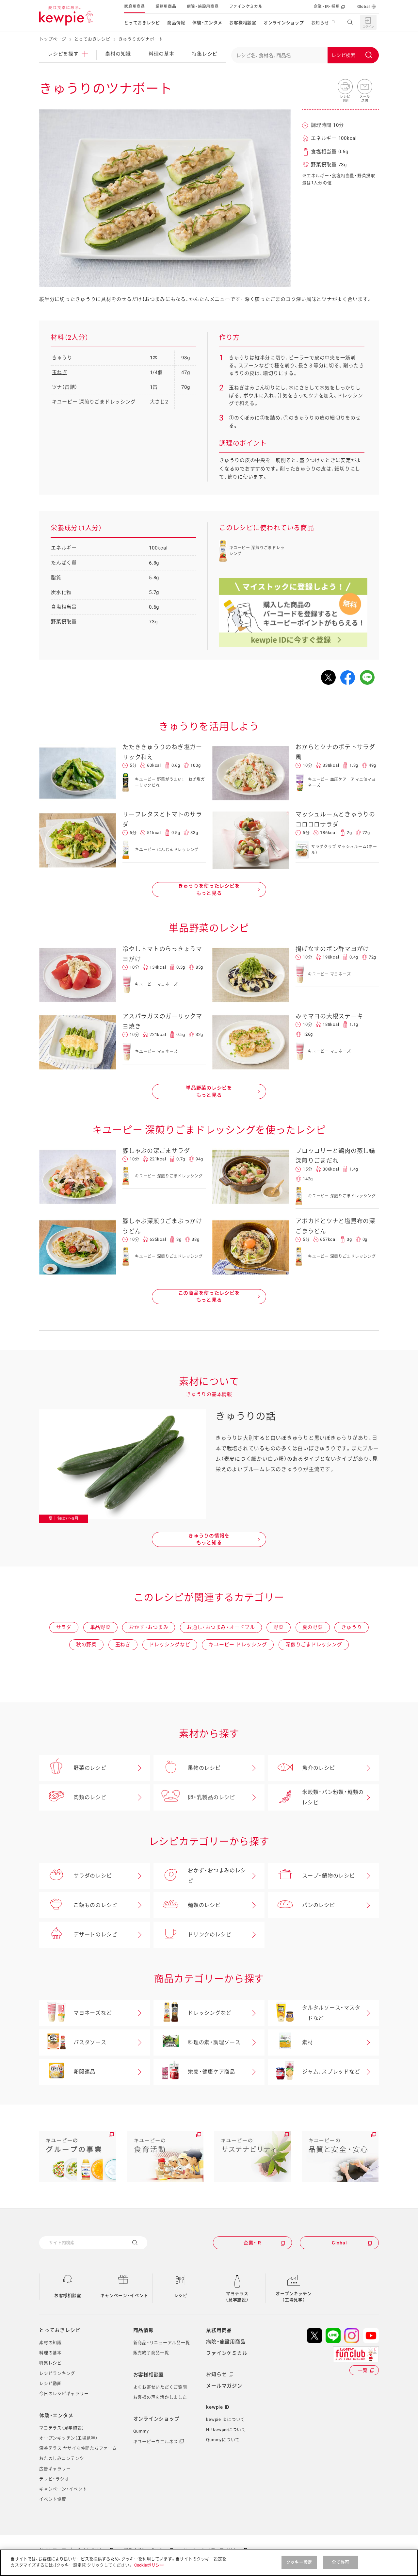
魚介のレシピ (319, 1768)
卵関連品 (84, 2072)
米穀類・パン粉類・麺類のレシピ (333, 1797)
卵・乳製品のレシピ (211, 1797)
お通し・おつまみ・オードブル (221, 1627)
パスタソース (90, 2042)
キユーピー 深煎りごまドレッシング (94, 402)
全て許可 (340, 2562)
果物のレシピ (204, 1768)
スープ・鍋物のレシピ (329, 1876)
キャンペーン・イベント (124, 2296)
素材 (308, 2042)
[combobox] (305, 55)
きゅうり (62, 358)
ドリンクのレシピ (210, 1935)
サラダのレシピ (93, 1876)
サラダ (64, 1627)
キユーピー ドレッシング (238, 1645)
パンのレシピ (319, 1905)
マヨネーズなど (93, 2013)
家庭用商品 (135, 7)
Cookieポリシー (149, 2565)
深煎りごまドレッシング (314, 1645)
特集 (205, 54)
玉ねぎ (60, 372)
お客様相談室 (243, 23)
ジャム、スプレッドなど (331, 2072)
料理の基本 (161, 54)
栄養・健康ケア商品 (211, 2072)
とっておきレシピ (142, 23)
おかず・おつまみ (149, 1627)
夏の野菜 (313, 1627)
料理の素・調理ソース (214, 2042)
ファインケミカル (246, 7)
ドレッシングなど (170, 1645)
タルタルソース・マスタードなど (331, 2013)
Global (364, 7)
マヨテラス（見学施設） (237, 2297)
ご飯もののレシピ (95, 1905)
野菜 (279, 1627)
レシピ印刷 (345, 87)
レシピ (181, 2296)
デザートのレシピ (95, 1935)
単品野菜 (100, 1627)
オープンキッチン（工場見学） (294, 2297)
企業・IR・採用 (327, 7)
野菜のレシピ (90, 1768)
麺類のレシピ (204, 1905)
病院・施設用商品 (203, 7)
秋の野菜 (86, 1645)
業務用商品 (166, 7)
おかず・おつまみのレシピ (217, 1876)
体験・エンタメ (207, 23)
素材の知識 (118, 54)
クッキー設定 (299, 2562)
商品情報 (176, 23)
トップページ (53, 39)
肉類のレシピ (90, 1797)
